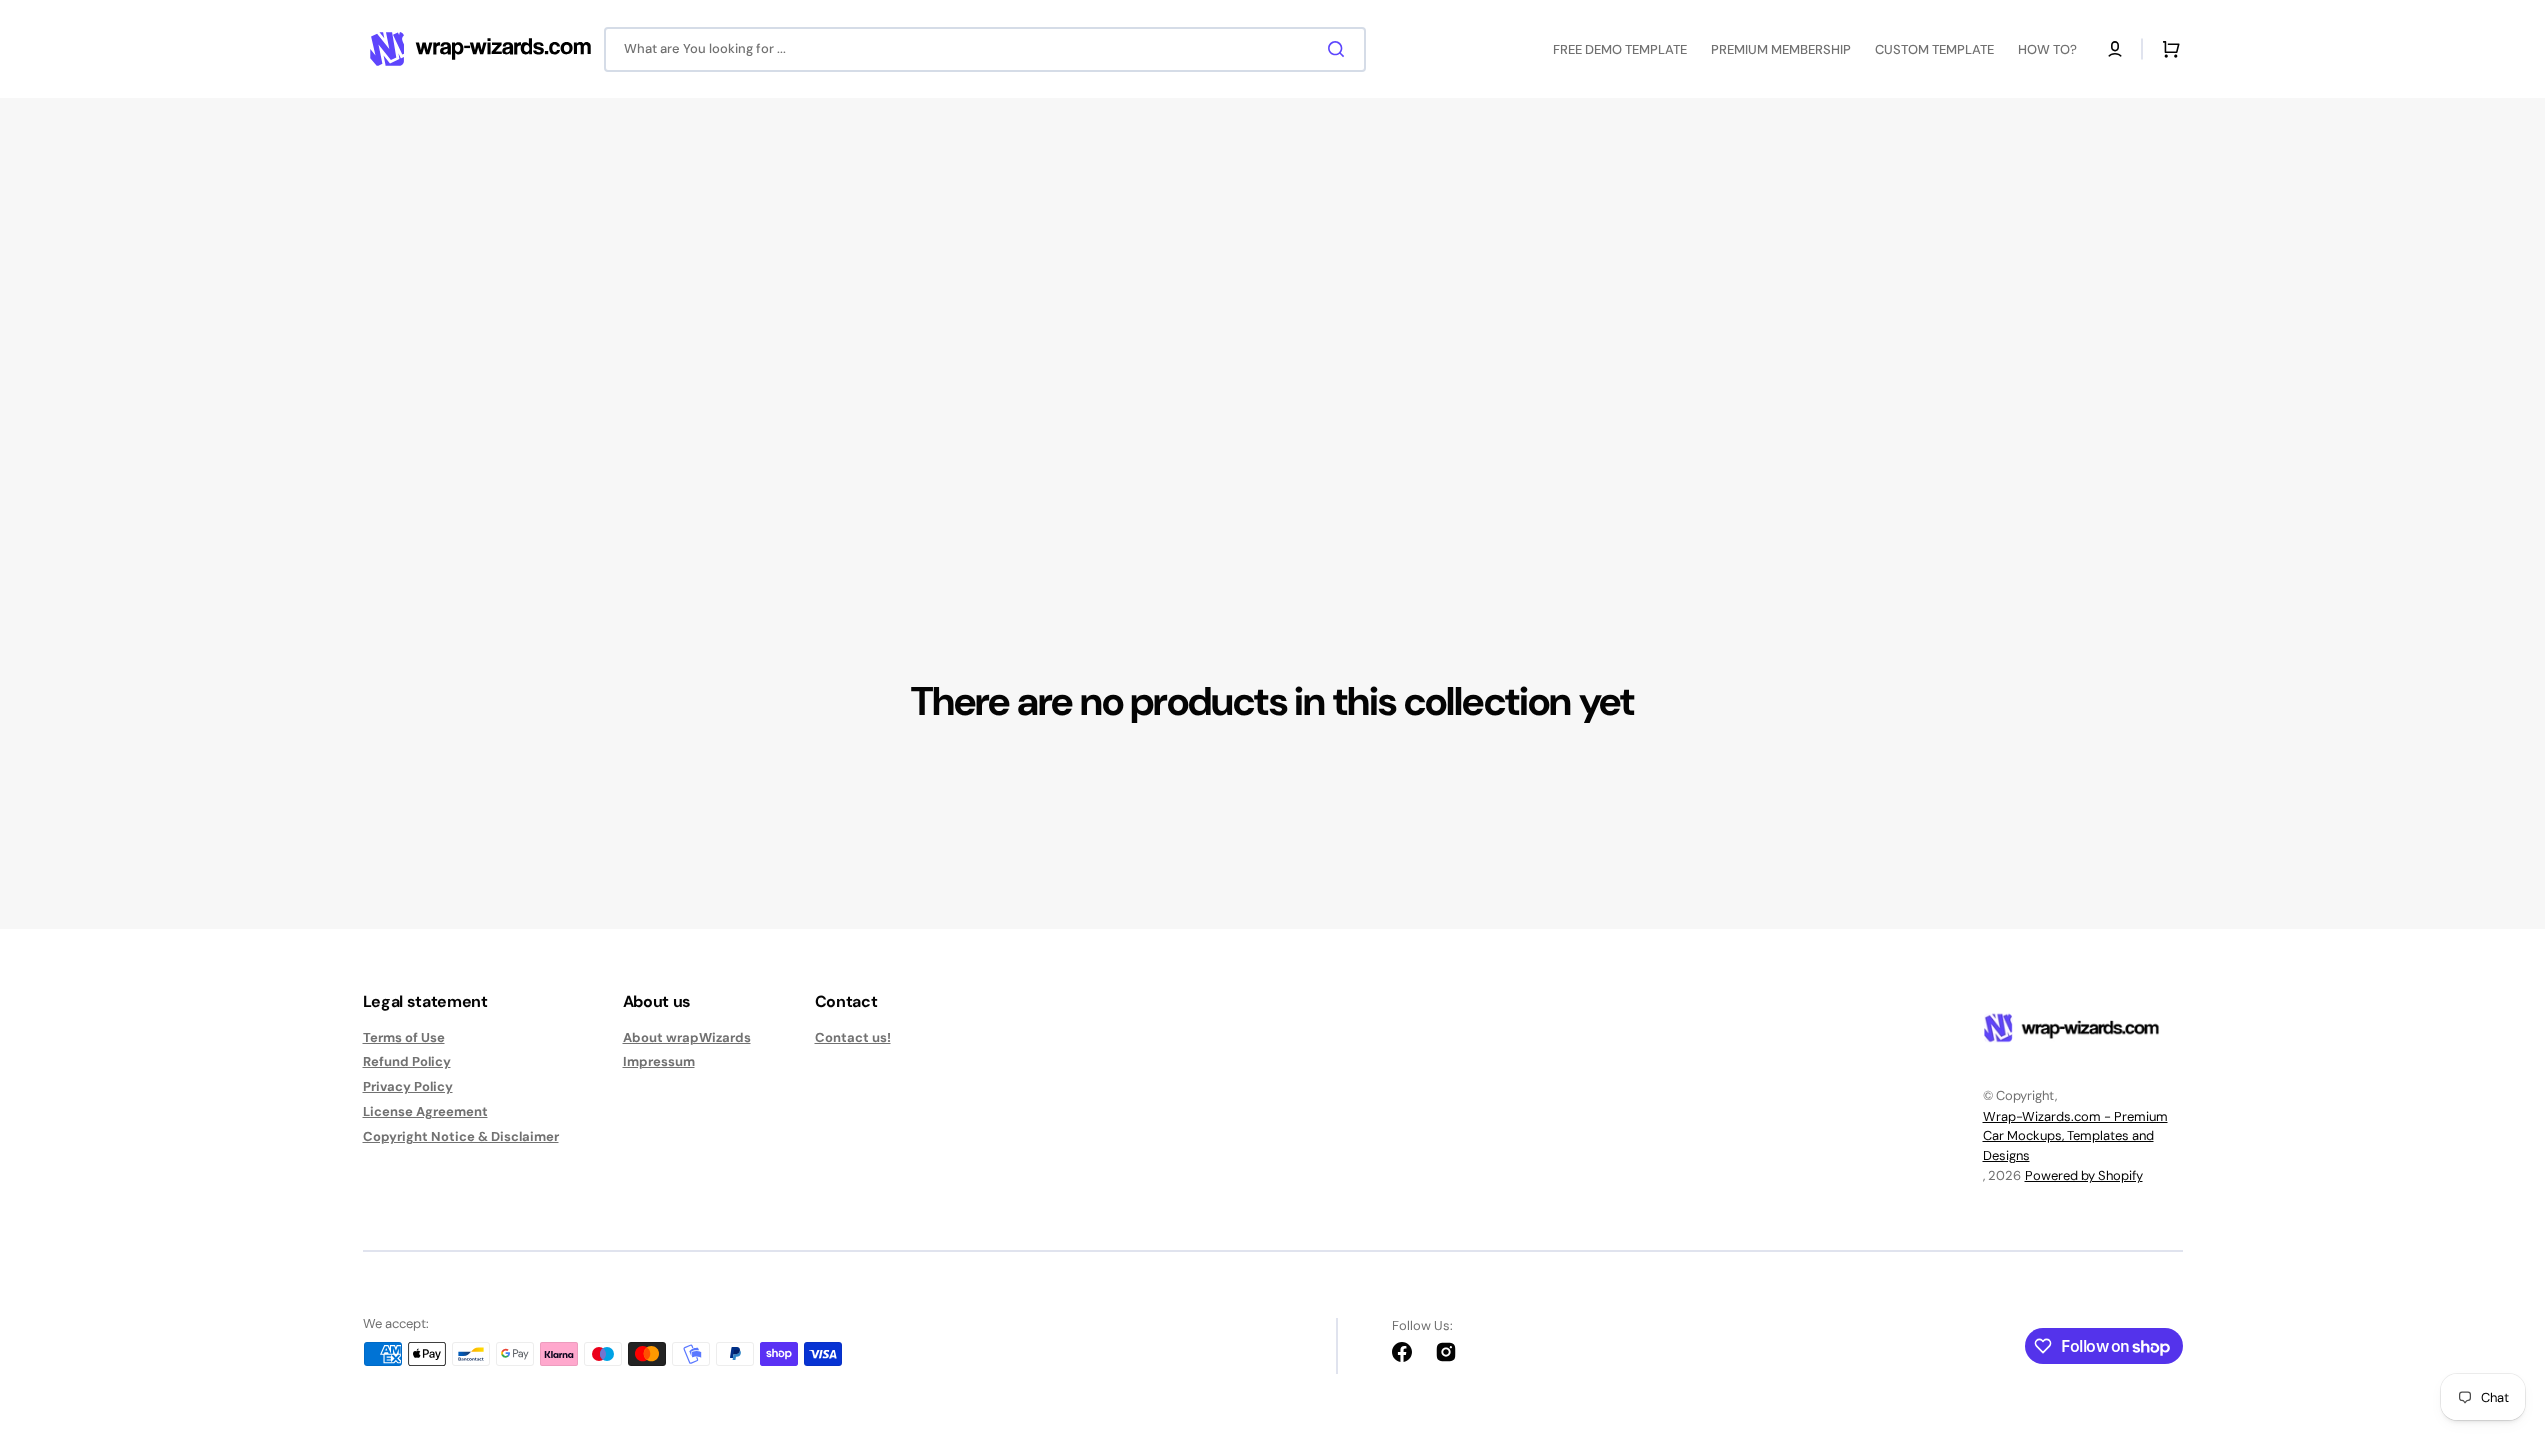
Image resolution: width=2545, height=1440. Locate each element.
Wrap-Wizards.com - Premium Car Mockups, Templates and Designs (2075, 1136)
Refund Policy (407, 1061)
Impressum (659, 1061)
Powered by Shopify (2084, 1175)
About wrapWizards (687, 1038)
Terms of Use (404, 1038)
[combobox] (985, 49)
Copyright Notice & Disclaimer (461, 1136)
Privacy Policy (408, 1086)
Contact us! (853, 1038)
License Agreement (425, 1111)
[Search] (1340, 49)
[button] (2115, 49)
